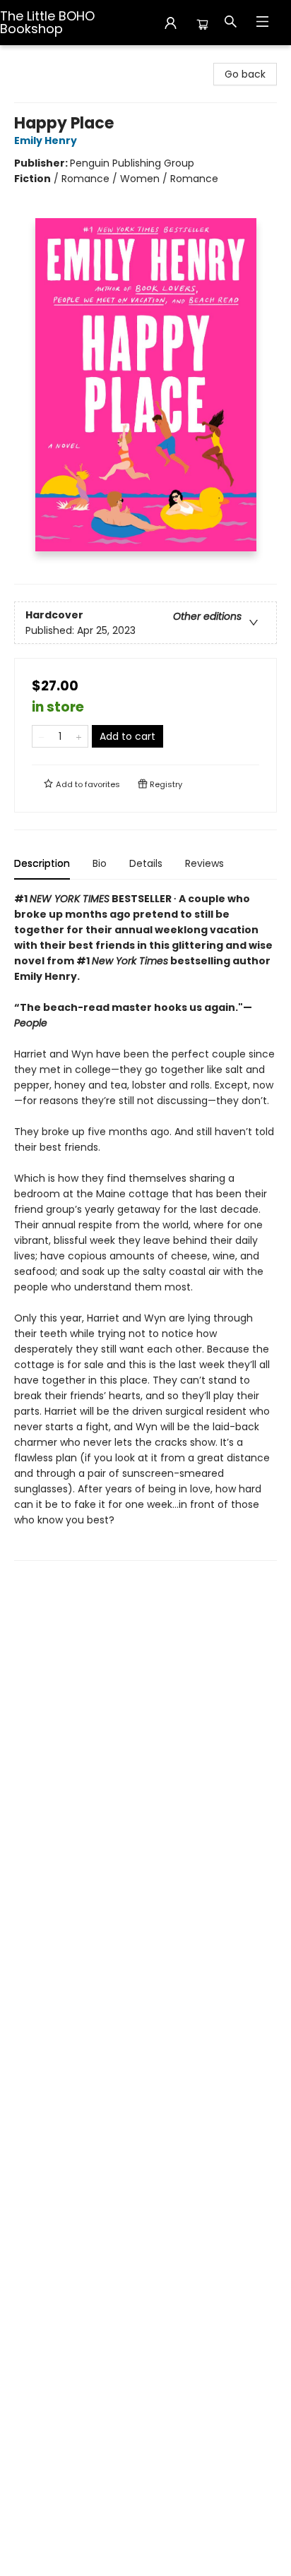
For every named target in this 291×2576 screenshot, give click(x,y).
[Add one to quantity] (79, 736)
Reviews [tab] (204, 863)
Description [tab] (42, 863)
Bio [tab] (100, 863)
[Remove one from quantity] (41, 736)
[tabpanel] (145, 1226)
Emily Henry (46, 140)
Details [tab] (146, 863)
